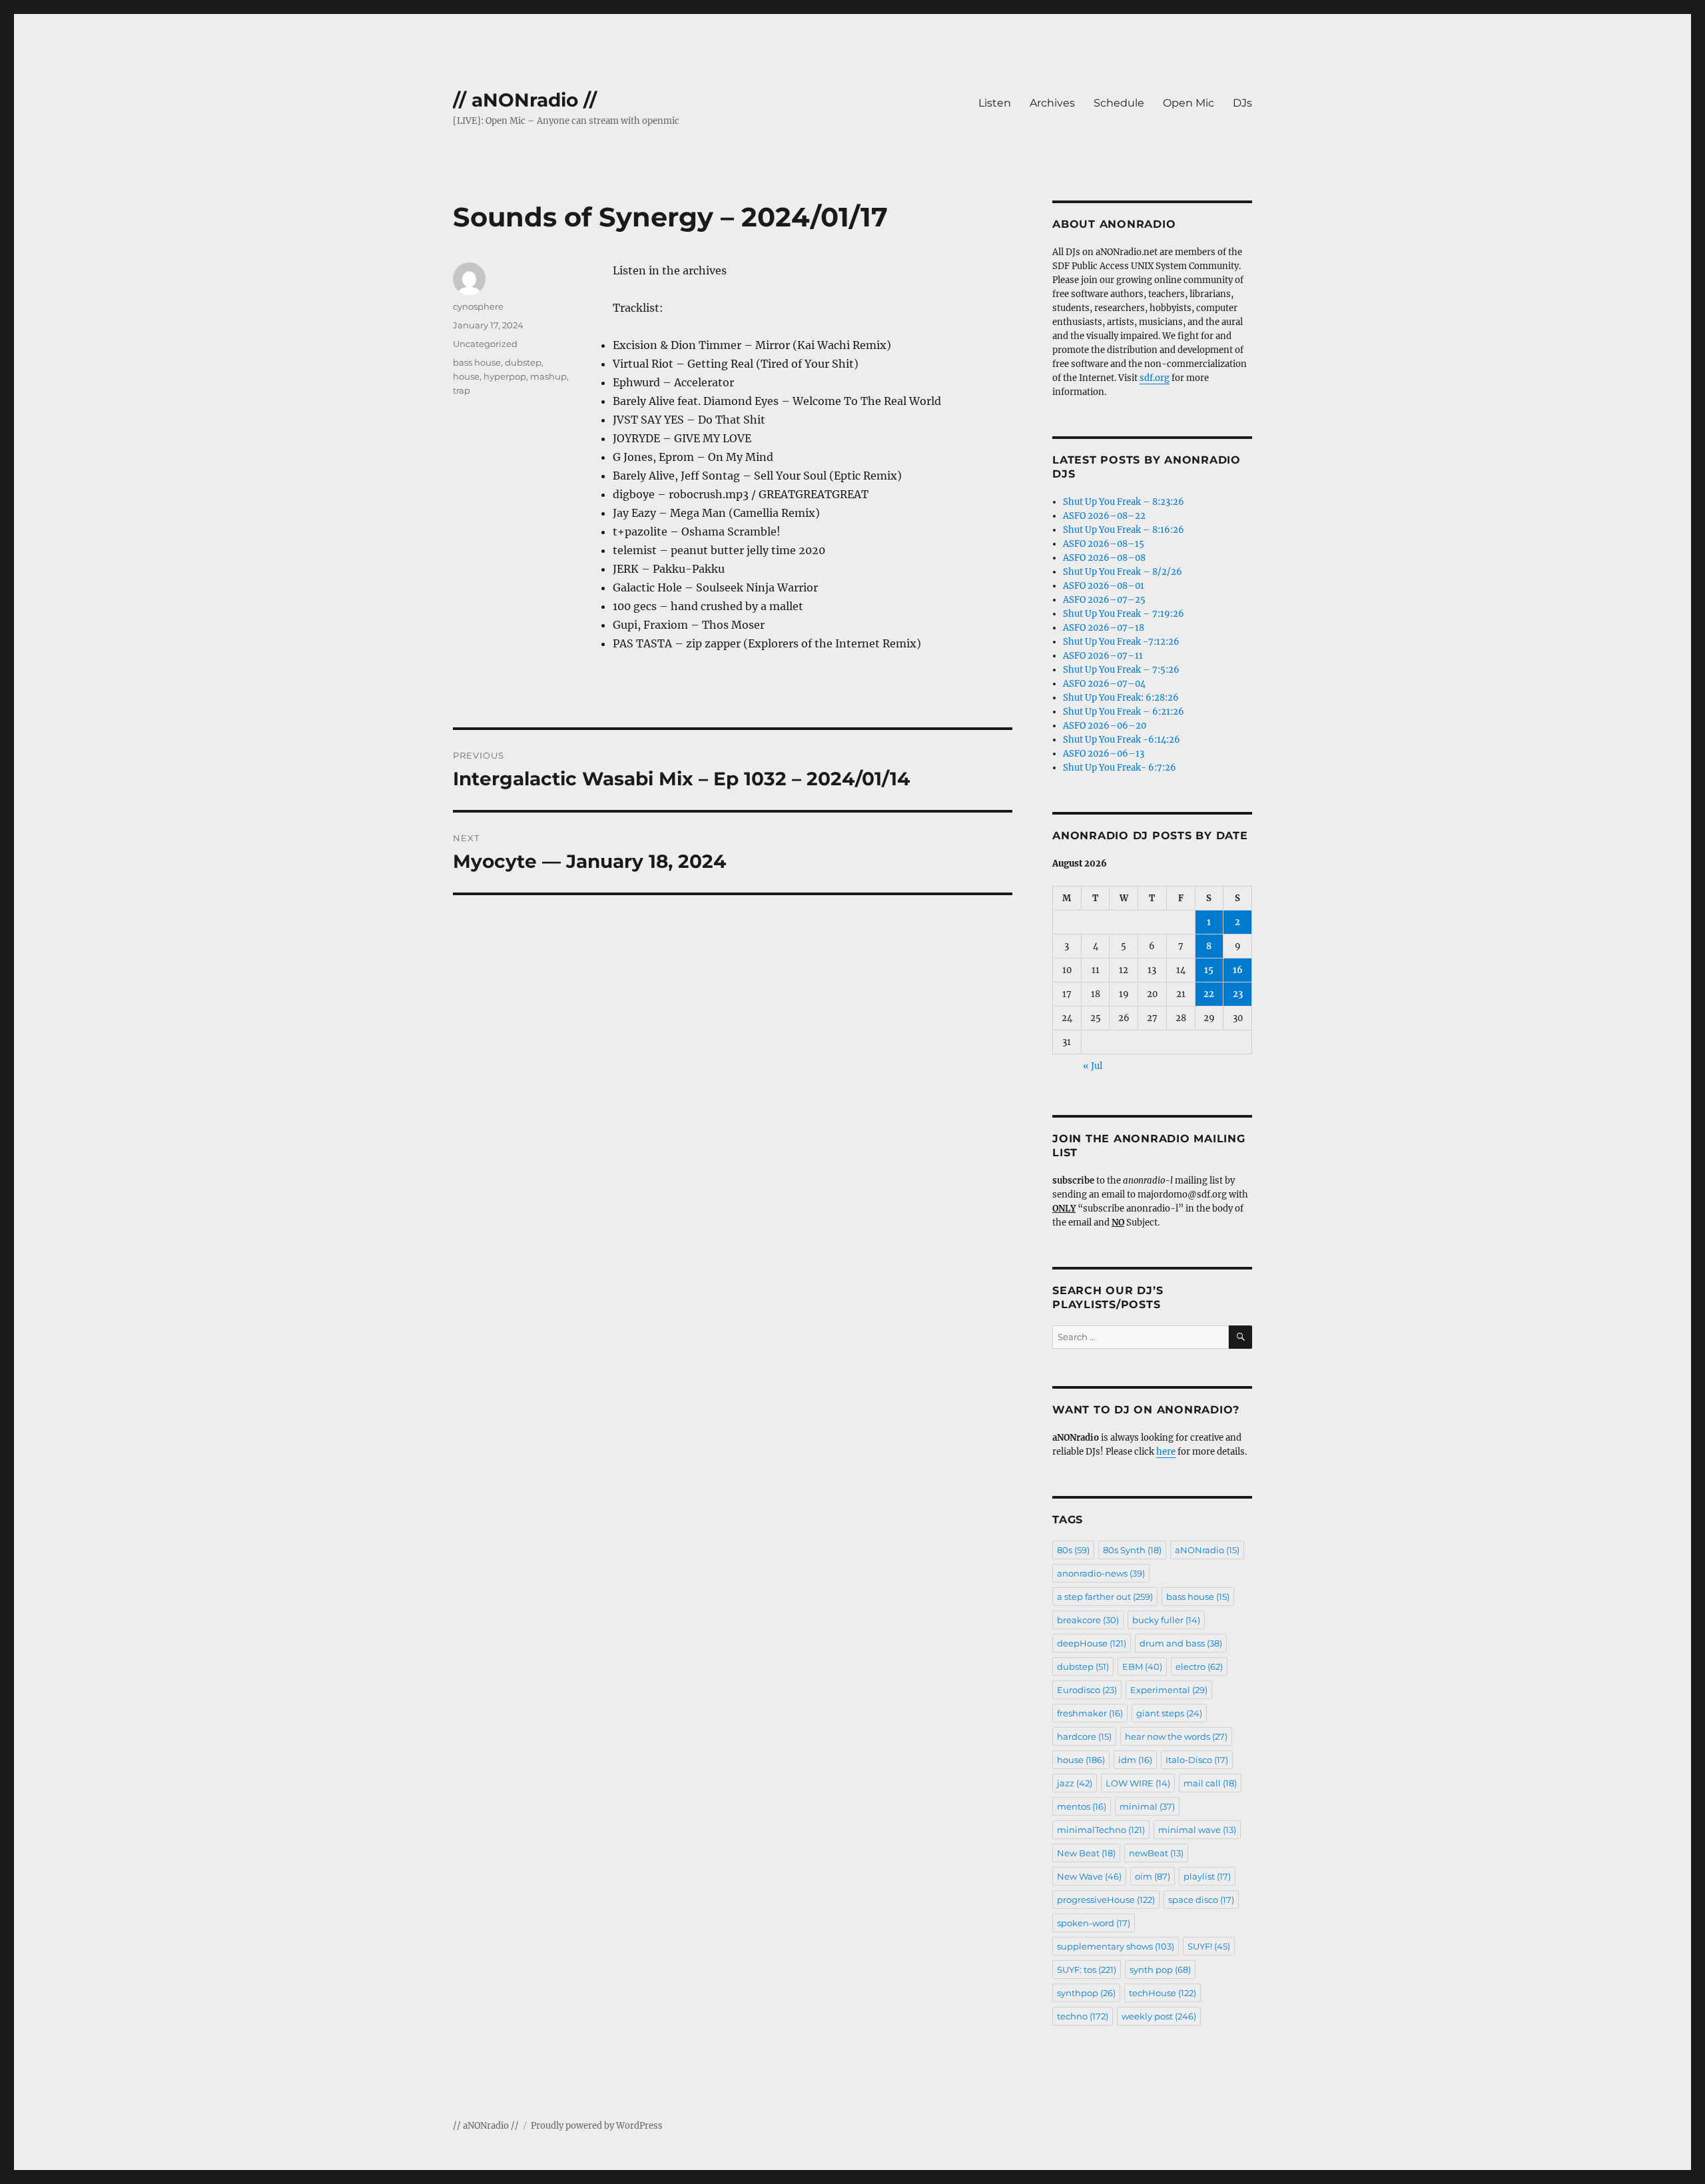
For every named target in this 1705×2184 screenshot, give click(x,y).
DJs (1242, 103)
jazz (1075, 1783)
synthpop (1086, 1993)
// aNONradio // (525, 100)
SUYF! (1209, 1946)
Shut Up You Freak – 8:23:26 (1124, 502)
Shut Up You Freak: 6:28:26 (1121, 698)
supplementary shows (1116, 1946)
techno (1083, 2016)
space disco (1201, 1900)
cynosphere (478, 306)
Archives (1052, 103)
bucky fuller (1166, 1620)
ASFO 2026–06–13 (1104, 754)
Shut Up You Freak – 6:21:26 (1124, 712)
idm (1135, 1760)
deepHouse (1092, 1643)
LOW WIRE (1138, 1783)
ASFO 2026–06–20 (1105, 726)
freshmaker (1090, 1713)
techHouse (1163, 1993)
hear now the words (1176, 1736)
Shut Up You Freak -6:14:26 (1122, 740)
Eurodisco (1087, 1690)
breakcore (1088, 1620)
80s (1073, 1550)
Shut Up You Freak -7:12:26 (1121, 642)
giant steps (1169, 1713)
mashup (548, 376)
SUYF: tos (1087, 1970)
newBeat (1156, 1853)
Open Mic (1189, 103)
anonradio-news (1101, 1573)
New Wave (1089, 1876)
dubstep (523, 362)
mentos (1082, 1806)
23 (1238, 994)
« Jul (1093, 1066)
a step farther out (1105, 1597)
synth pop (1160, 1970)
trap (462, 390)
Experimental (1169, 1690)
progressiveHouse (1106, 1900)
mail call (1210, 1783)
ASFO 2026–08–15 (1104, 544)
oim (1153, 1876)
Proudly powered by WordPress (597, 2126)
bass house (477, 362)
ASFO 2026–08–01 (1104, 586)
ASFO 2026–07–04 (1104, 684)
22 (1209, 994)
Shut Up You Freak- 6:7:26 (1120, 768)
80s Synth (1132, 1550)
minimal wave (1197, 1830)
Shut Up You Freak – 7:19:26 (1124, 614)
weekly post (1159, 2016)
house (466, 376)
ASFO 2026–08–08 (1104, 558)
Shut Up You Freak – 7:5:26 (1121, 670)
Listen (995, 103)
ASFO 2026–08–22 (1104, 516)
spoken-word (1094, 1923)
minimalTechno (1101, 1830)
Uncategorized (485, 344)
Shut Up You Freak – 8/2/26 (1123, 572)
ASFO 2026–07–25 (1104, 600)
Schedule (1119, 103)
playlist (1207, 1876)
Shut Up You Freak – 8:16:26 (1124, 530)
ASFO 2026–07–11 (1103, 656)
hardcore (1084, 1736)
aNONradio (1207, 1550)
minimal (1147, 1806)
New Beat (1086, 1853)
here (1166, 1452)
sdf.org (1155, 378)
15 (1209, 970)
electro (1199, 1666)
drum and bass (1181, 1643)
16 (1238, 970)
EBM (1142, 1666)
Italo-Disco (1197, 1760)
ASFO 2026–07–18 (1104, 628)
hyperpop (505, 376)
